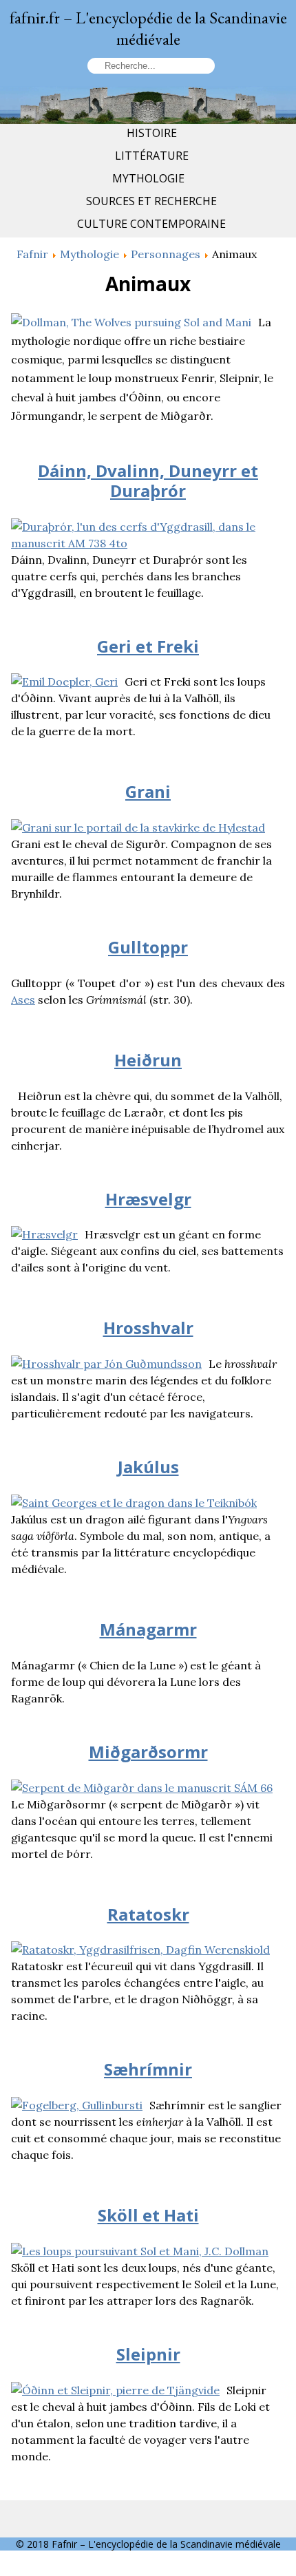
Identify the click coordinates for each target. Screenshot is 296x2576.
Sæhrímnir (148, 2069)
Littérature (152, 156)
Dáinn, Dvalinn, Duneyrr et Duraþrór (148, 481)
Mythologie (148, 178)
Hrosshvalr (148, 1328)
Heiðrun (148, 1060)
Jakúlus (148, 1467)
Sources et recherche (151, 201)
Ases (23, 1000)
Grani (148, 791)
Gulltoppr (148, 947)
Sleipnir (148, 2354)
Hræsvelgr (148, 1199)
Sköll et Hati (148, 2215)
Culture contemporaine (151, 224)
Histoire (152, 133)
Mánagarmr (148, 1629)
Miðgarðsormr (148, 1752)
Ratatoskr (148, 1914)
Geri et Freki (148, 646)
